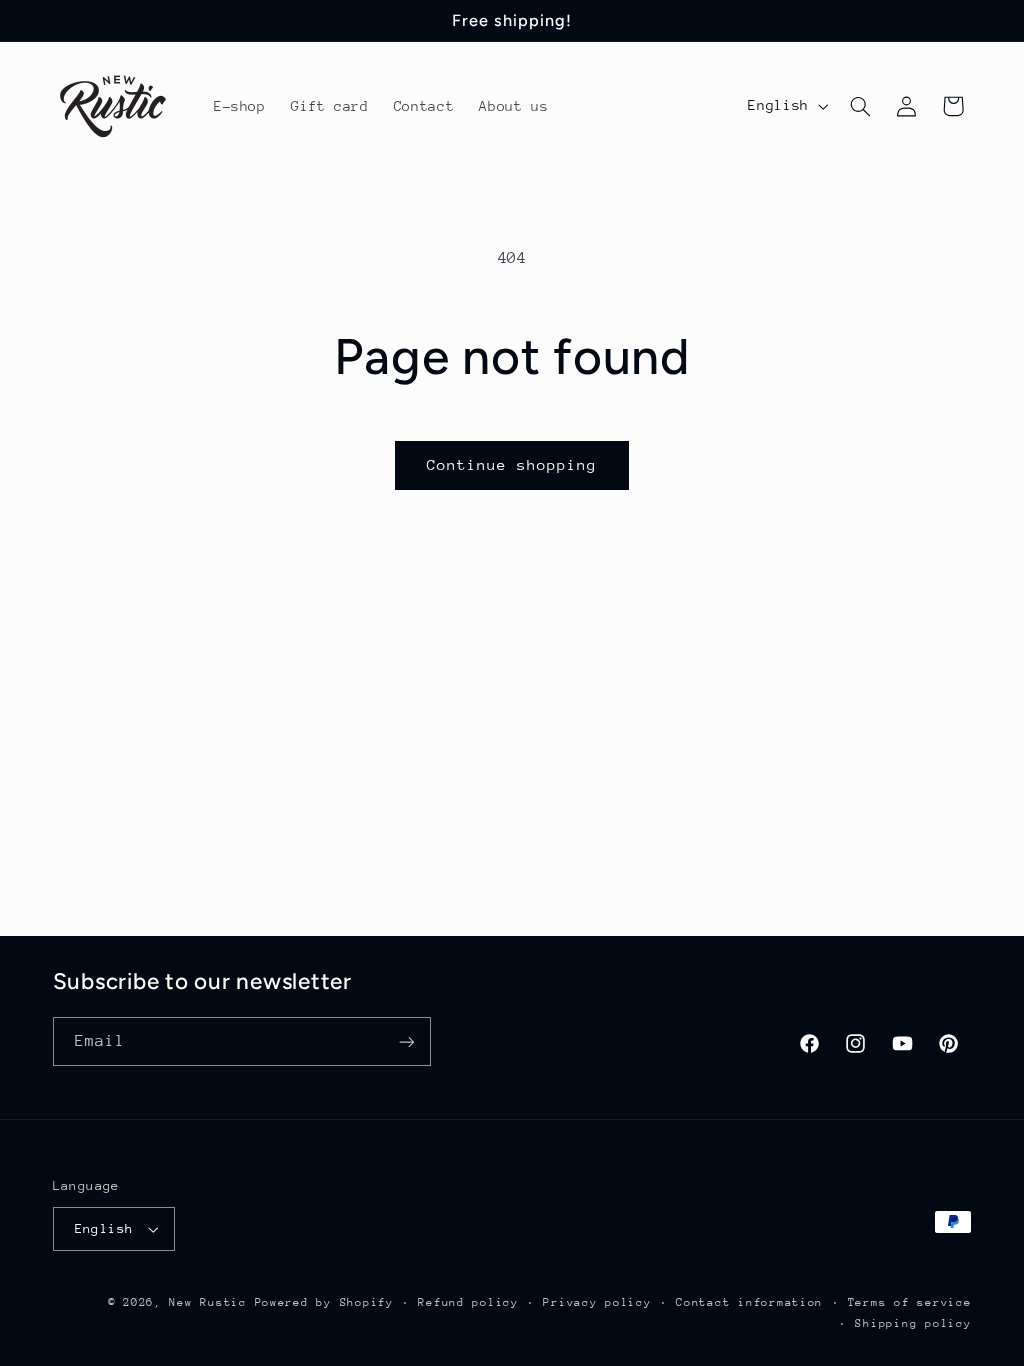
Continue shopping (512, 464)
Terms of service (910, 1302)
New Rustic (211, 1302)
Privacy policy (597, 1302)
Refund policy (468, 1302)
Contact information (749, 1302)
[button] (860, 106)
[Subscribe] (406, 1041)
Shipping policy (913, 1323)
